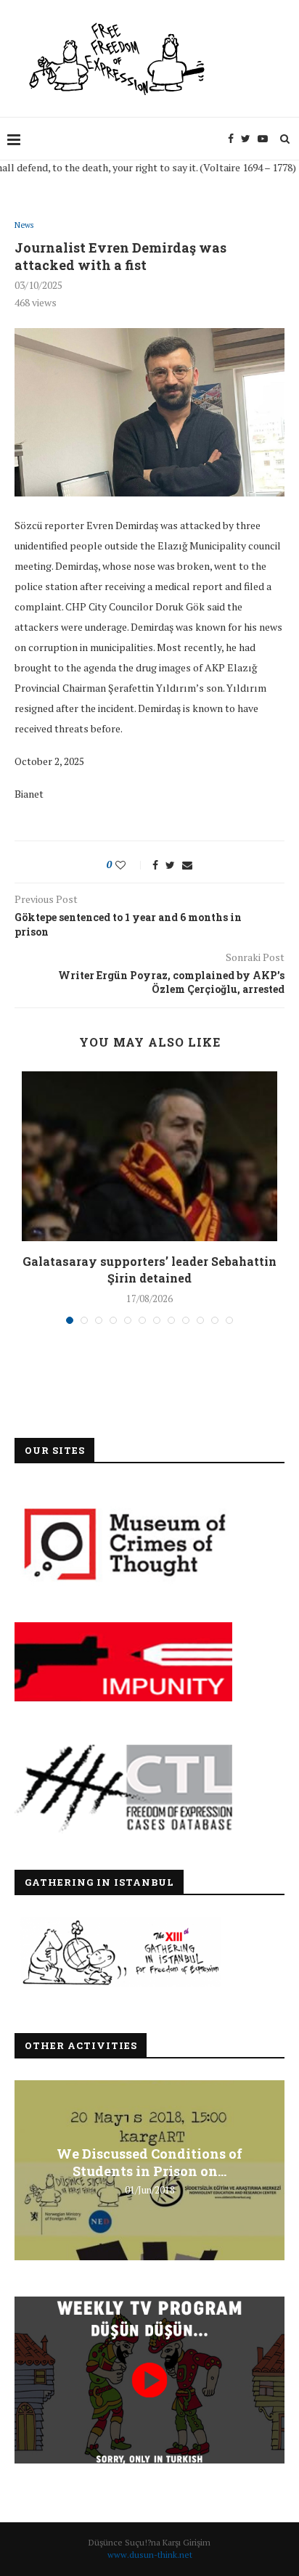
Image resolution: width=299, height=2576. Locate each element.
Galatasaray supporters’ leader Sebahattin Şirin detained (149, 1269)
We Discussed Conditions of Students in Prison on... (149, 2162)
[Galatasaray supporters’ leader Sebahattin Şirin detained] (149, 1157)
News (24, 225)
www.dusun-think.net (150, 2555)
